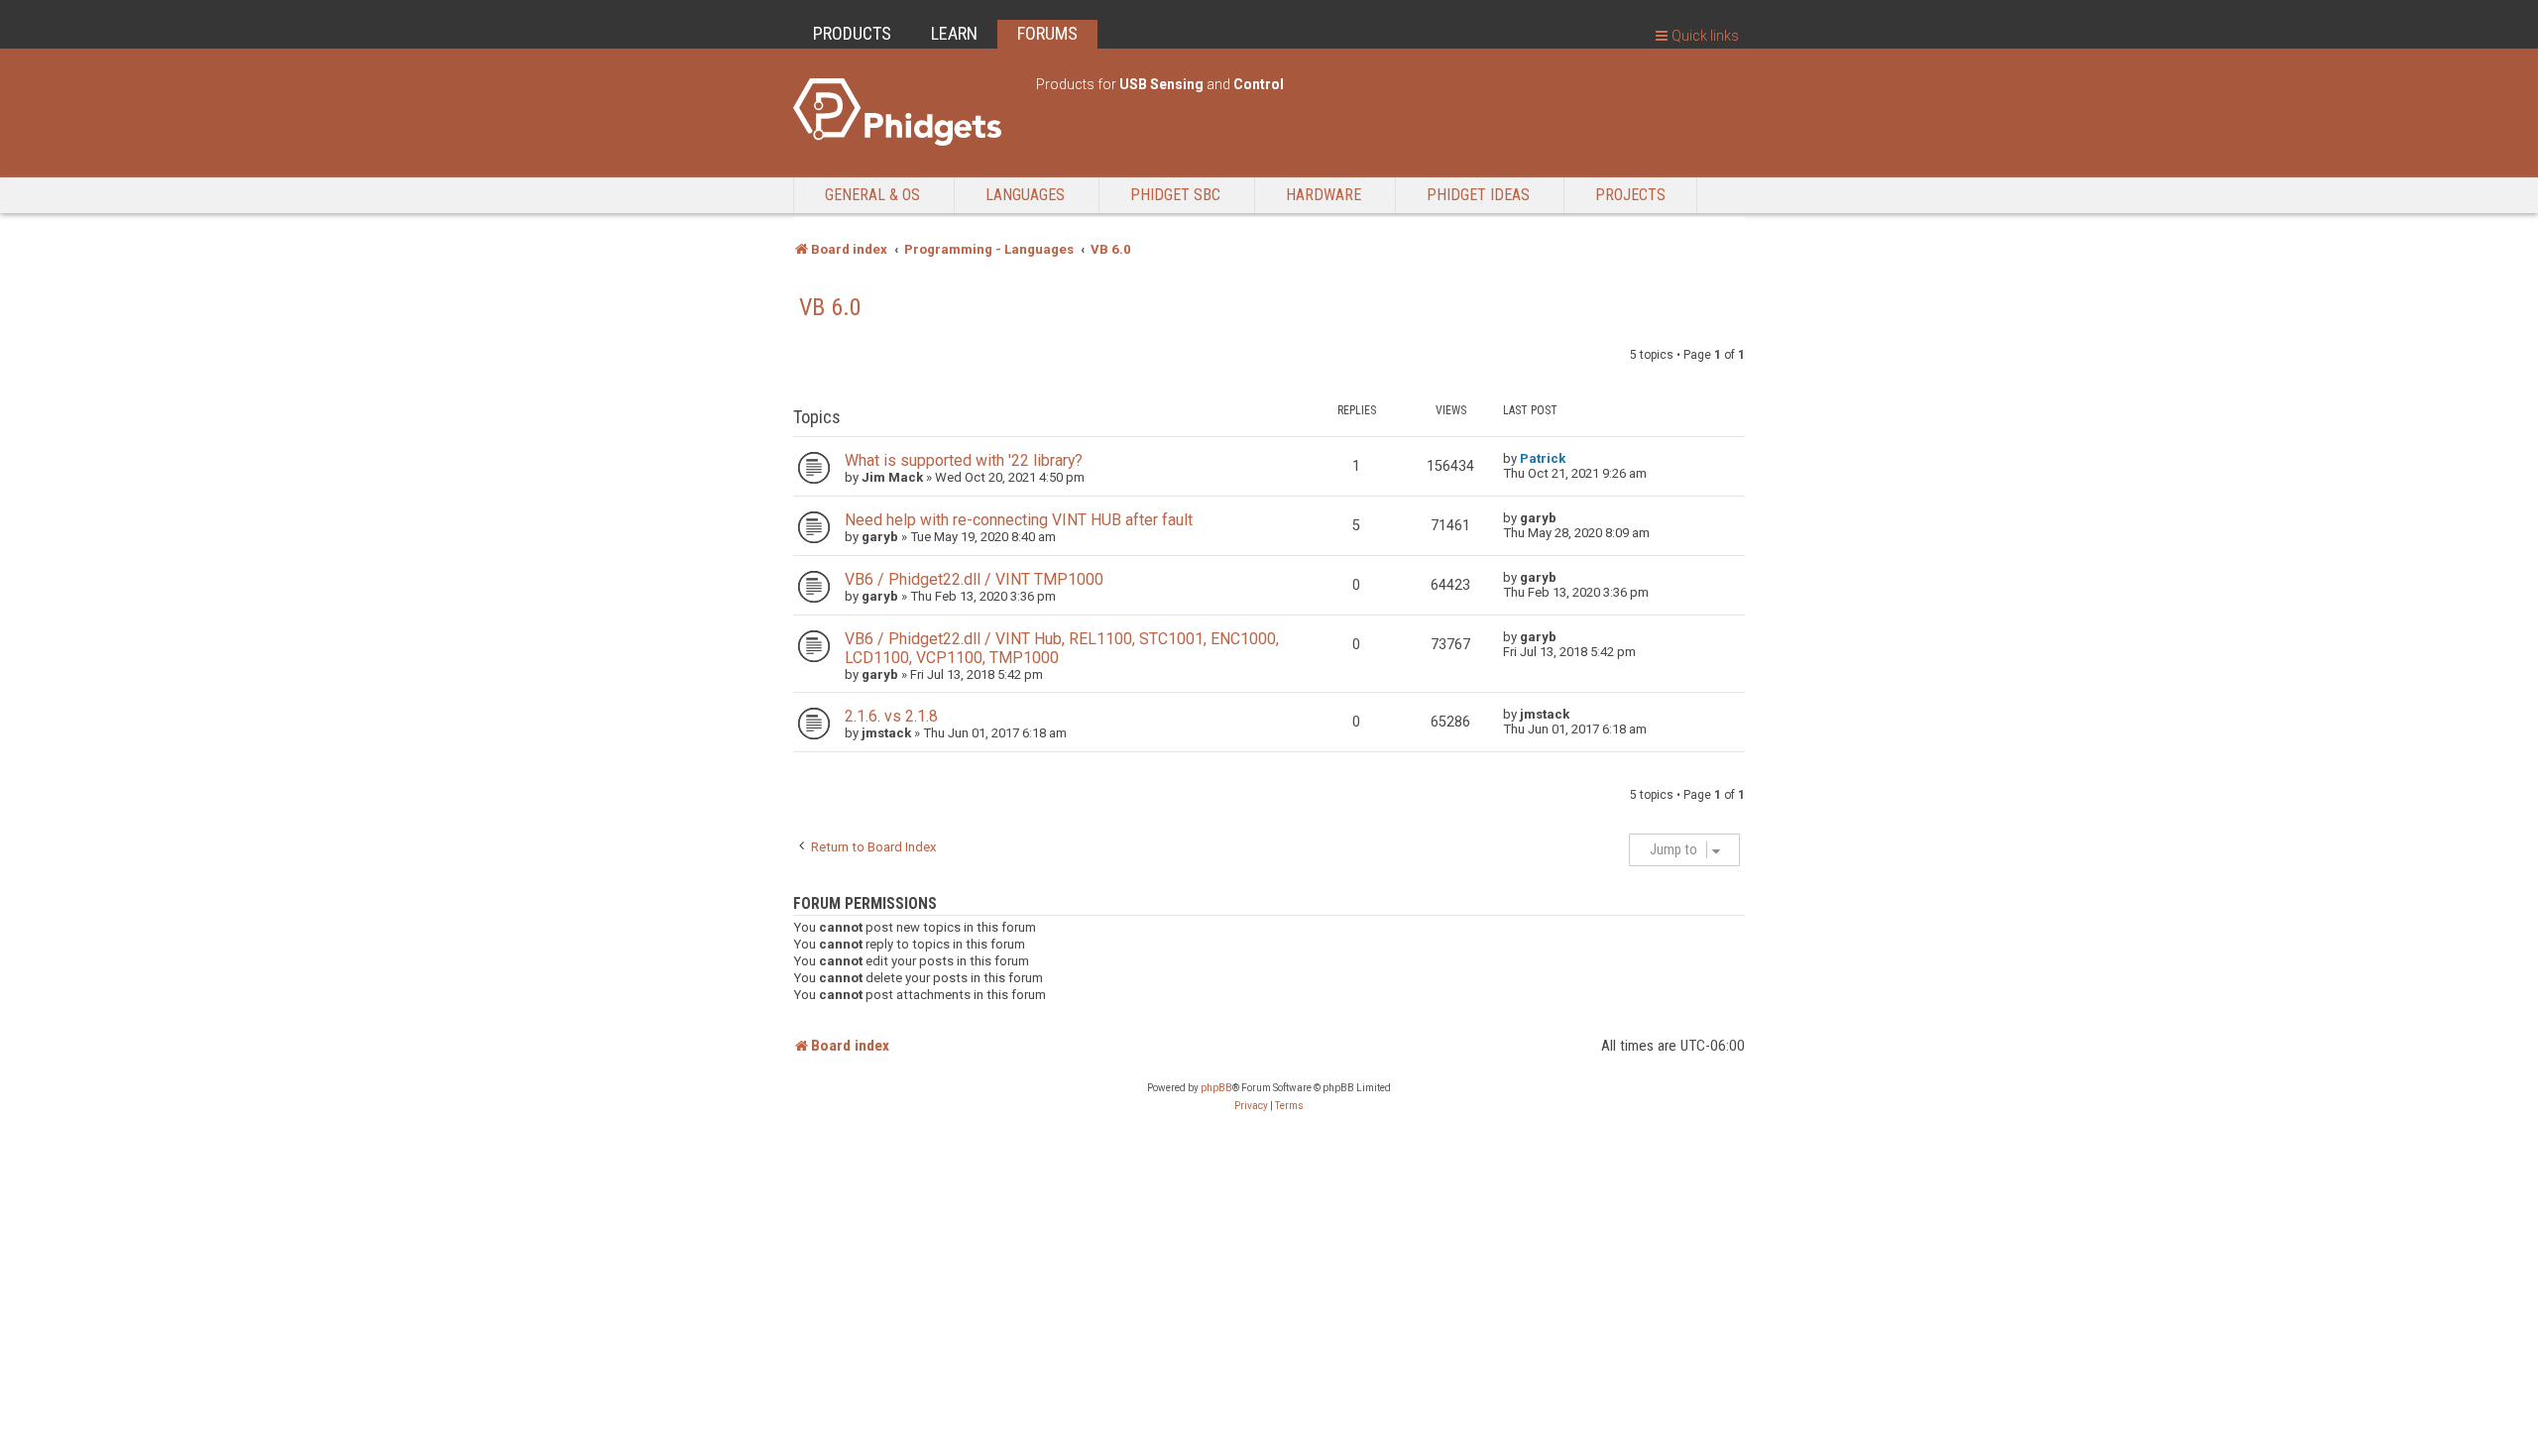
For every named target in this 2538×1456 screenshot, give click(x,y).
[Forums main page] (905, 112)
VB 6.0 (830, 307)
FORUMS (1047, 33)
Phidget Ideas (1478, 195)
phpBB (1216, 1088)
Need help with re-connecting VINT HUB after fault (1019, 520)
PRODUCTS (852, 33)
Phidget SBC (1175, 195)
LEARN (954, 33)
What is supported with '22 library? (964, 460)
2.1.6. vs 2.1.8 (891, 716)
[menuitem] (1251, 1106)
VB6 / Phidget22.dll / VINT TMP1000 (974, 579)
